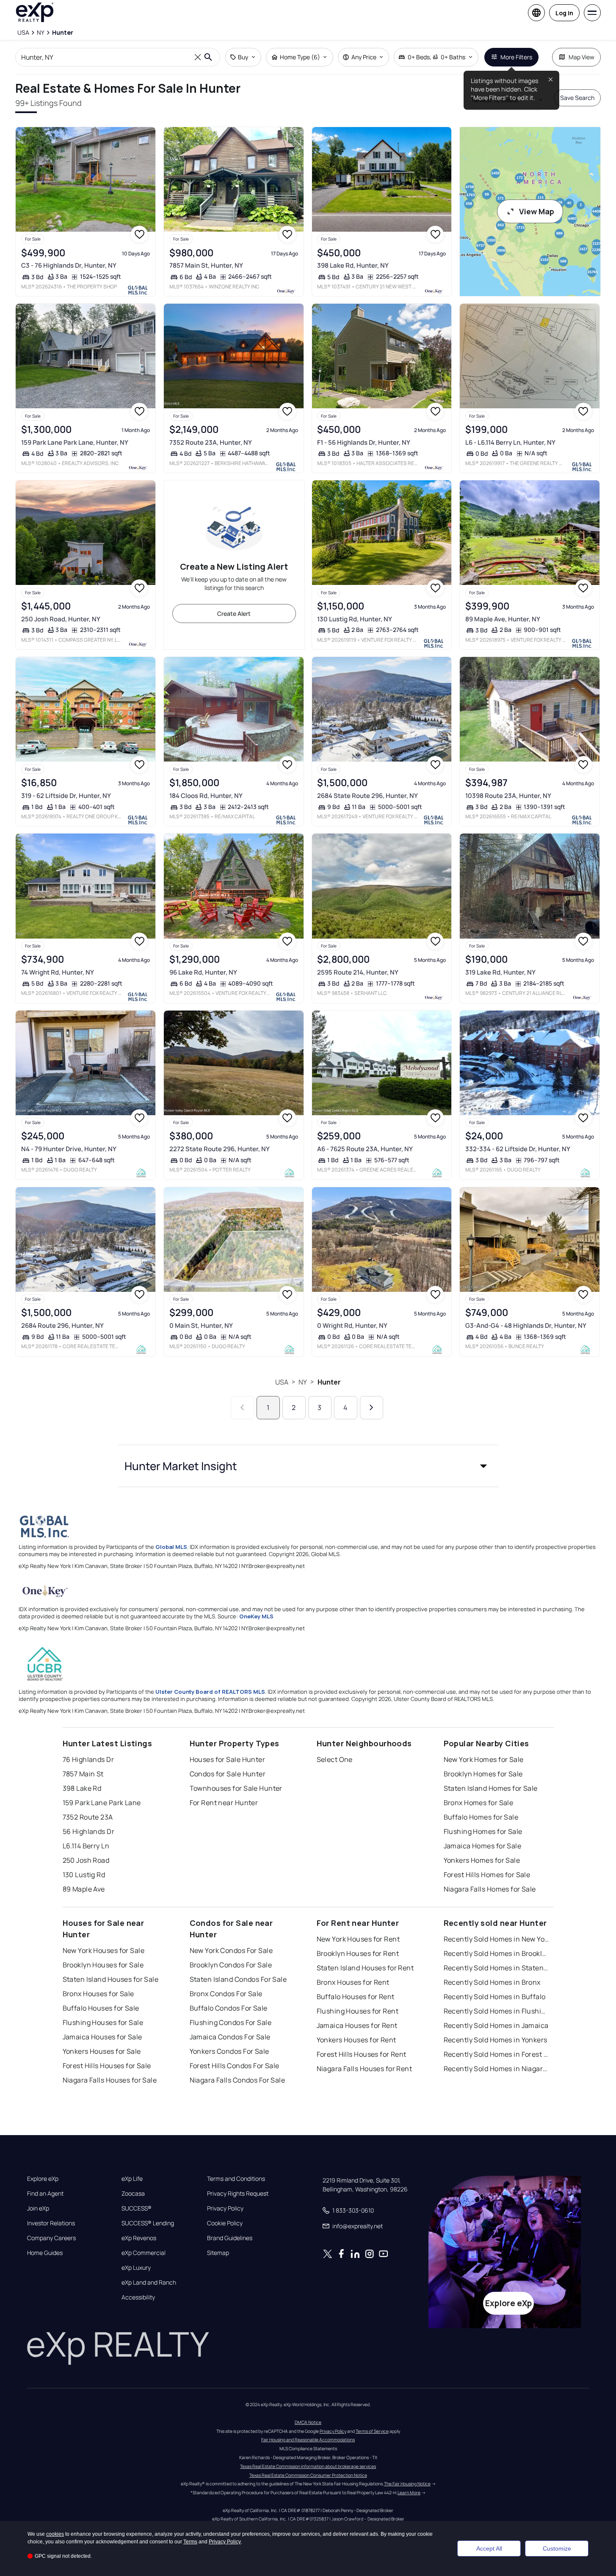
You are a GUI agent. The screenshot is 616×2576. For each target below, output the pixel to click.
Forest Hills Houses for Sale (107, 2066)
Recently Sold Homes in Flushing (497, 2011)
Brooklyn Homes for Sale (483, 1774)
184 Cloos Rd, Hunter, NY (206, 796)
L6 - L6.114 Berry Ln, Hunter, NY (510, 442)
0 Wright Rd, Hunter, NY (352, 1325)
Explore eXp (43, 2179)
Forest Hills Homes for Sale (487, 1875)
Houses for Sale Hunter (228, 1759)
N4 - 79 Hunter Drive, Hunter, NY (69, 1149)
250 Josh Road (86, 1860)
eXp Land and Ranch (149, 2282)
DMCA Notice (308, 2422)
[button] (308, 1466)
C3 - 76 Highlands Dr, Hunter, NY (69, 265)
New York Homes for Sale (484, 1759)
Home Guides (45, 2253)
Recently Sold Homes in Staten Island (497, 1968)
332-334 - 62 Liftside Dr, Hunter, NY (518, 1149)
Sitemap (218, 2253)
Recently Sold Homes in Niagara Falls (497, 2069)
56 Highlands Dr (89, 1831)
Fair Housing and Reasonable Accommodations (308, 2440)
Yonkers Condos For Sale (229, 2051)
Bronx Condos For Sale (226, 1994)
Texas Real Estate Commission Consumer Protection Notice (308, 2475)
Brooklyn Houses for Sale (103, 1965)
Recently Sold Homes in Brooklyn (497, 1953)
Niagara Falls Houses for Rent (365, 2069)
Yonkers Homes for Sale (482, 1860)
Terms (190, 2542)
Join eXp (38, 2208)
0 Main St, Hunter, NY (201, 1325)
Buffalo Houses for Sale (101, 2008)
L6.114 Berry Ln (86, 1846)
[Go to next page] (372, 1408)
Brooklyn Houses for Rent (358, 1953)
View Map (537, 211)
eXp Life (132, 2179)
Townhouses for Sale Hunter (236, 1788)
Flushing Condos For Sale (231, 2022)
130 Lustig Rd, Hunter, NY (355, 619)
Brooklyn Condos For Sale (231, 1965)
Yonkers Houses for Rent (356, 2040)
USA (282, 1382)
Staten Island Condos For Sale (238, 1979)
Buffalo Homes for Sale (481, 1817)
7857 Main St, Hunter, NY (206, 265)
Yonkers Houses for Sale (102, 2051)
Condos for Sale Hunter (228, 1774)
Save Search (577, 98)
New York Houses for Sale (104, 1950)
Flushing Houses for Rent (358, 2011)
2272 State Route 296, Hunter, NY (220, 1149)
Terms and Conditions (236, 2179)
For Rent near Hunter (224, 1803)
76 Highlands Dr (88, 1759)
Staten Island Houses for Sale (111, 1979)
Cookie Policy (225, 2223)
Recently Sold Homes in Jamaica (496, 2025)
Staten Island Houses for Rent (365, 1968)
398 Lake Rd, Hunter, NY (353, 265)
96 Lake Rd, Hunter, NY (203, 972)
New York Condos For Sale (231, 1950)
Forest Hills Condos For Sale (235, 2066)
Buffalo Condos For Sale (229, 2008)
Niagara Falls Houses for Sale (110, 2080)
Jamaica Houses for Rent (357, 2025)
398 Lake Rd (82, 1788)
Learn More (409, 2493)
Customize (557, 2548)
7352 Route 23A (88, 1817)
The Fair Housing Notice (407, 2484)
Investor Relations (51, 2223)
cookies (55, 2534)
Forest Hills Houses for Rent (362, 2054)
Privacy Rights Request (238, 2194)
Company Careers (51, 2238)
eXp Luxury (136, 2268)
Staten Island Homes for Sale (491, 1788)
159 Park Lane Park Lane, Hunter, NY (75, 442)
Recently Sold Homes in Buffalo (495, 1997)
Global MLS (171, 1547)
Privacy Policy (225, 2208)
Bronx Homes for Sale (479, 1803)
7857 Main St (83, 1774)
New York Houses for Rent (358, 1939)
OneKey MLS (256, 1616)
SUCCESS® (137, 2208)
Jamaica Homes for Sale (483, 1846)
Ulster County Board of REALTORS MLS (210, 1692)
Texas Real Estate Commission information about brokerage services (308, 2466)
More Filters (516, 57)
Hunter (329, 1382)
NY (303, 1382)
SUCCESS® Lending (148, 2223)
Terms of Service (372, 2431)
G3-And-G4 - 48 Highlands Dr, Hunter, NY (526, 1325)
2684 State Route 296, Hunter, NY (367, 796)
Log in (564, 13)
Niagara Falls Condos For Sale (238, 2080)
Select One (335, 1759)
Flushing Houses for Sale (103, 2022)
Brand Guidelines (230, 2238)
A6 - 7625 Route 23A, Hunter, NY (365, 1149)
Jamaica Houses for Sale (102, 2037)
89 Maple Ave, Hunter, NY (503, 619)
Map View (581, 57)
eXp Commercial (144, 2253)
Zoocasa (133, 2194)
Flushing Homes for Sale (483, 1831)
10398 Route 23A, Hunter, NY (508, 796)
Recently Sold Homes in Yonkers (496, 2040)
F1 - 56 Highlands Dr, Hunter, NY (364, 442)
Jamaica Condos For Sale (230, 2037)
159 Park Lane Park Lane (102, 1803)
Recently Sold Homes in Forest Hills (497, 2054)
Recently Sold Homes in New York (497, 1939)
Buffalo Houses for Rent (356, 1997)
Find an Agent (45, 2194)
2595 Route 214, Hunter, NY (358, 972)
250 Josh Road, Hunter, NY (61, 619)
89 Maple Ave (84, 1889)
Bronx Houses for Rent (353, 1982)
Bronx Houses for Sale (98, 1994)
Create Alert (234, 614)
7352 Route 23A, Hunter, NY (211, 442)
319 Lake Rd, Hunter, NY (500, 972)
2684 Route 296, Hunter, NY (62, 1325)
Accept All (489, 2548)
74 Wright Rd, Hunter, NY (58, 972)
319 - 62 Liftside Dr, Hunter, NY (66, 796)
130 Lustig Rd (84, 1875)
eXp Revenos (139, 2238)
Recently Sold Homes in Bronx (492, 1982)
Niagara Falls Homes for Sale (490, 1889)
